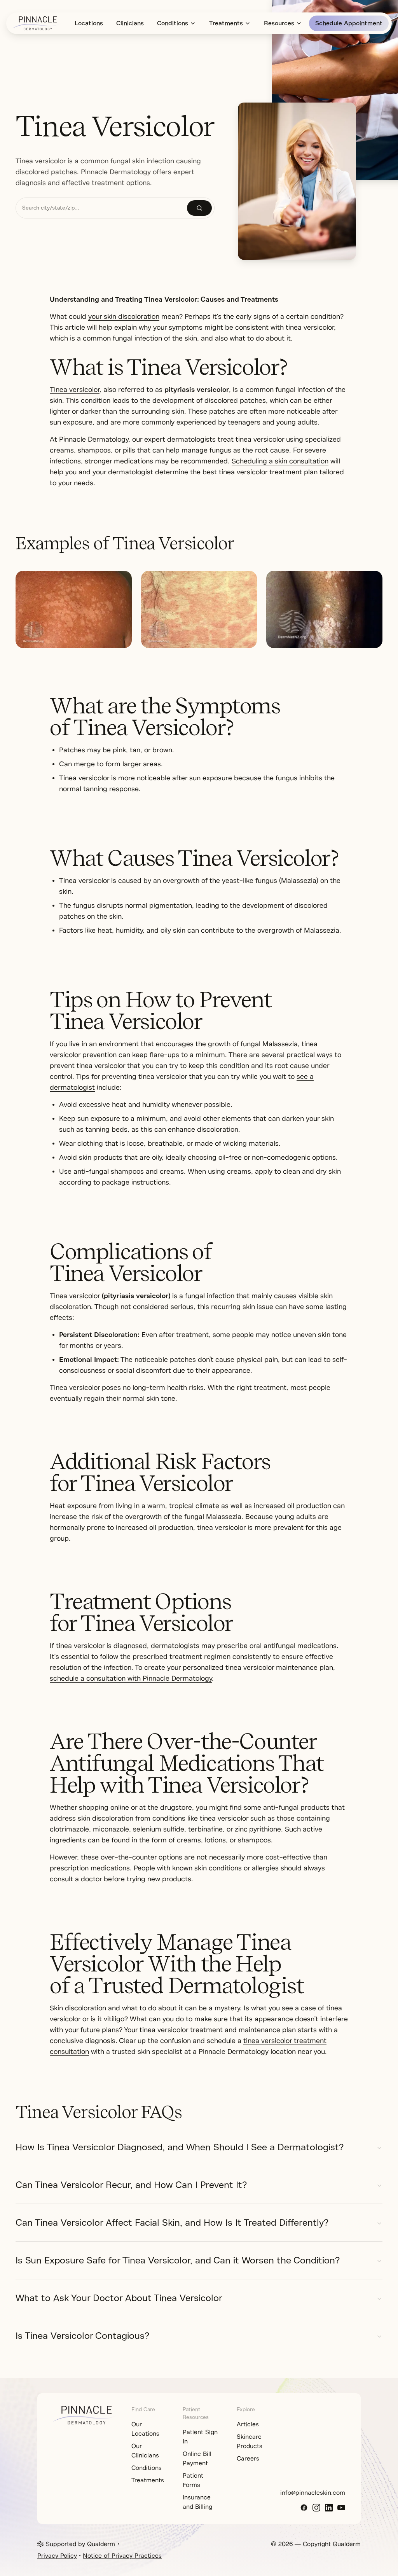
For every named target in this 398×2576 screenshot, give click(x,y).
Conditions (173, 23)
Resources (279, 23)
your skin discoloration (124, 316)
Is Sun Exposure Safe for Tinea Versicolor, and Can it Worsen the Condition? (178, 2260)
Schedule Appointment (349, 23)
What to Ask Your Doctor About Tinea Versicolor (119, 2298)
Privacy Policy (57, 2556)
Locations (89, 23)
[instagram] (316, 2508)
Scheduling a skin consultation (280, 461)
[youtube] (341, 2508)
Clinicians (130, 23)
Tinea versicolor (75, 390)
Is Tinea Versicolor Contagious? (82, 2336)
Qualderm (101, 2544)
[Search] (199, 208)
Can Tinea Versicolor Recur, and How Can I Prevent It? (131, 2185)
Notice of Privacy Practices (122, 2556)
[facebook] (304, 2508)
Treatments (226, 23)
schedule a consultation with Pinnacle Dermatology (131, 1678)
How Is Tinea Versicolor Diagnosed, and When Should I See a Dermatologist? (180, 2147)
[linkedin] (329, 2508)
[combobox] (101, 208)
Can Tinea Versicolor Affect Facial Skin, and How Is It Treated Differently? (172, 2223)
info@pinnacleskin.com (313, 2493)
